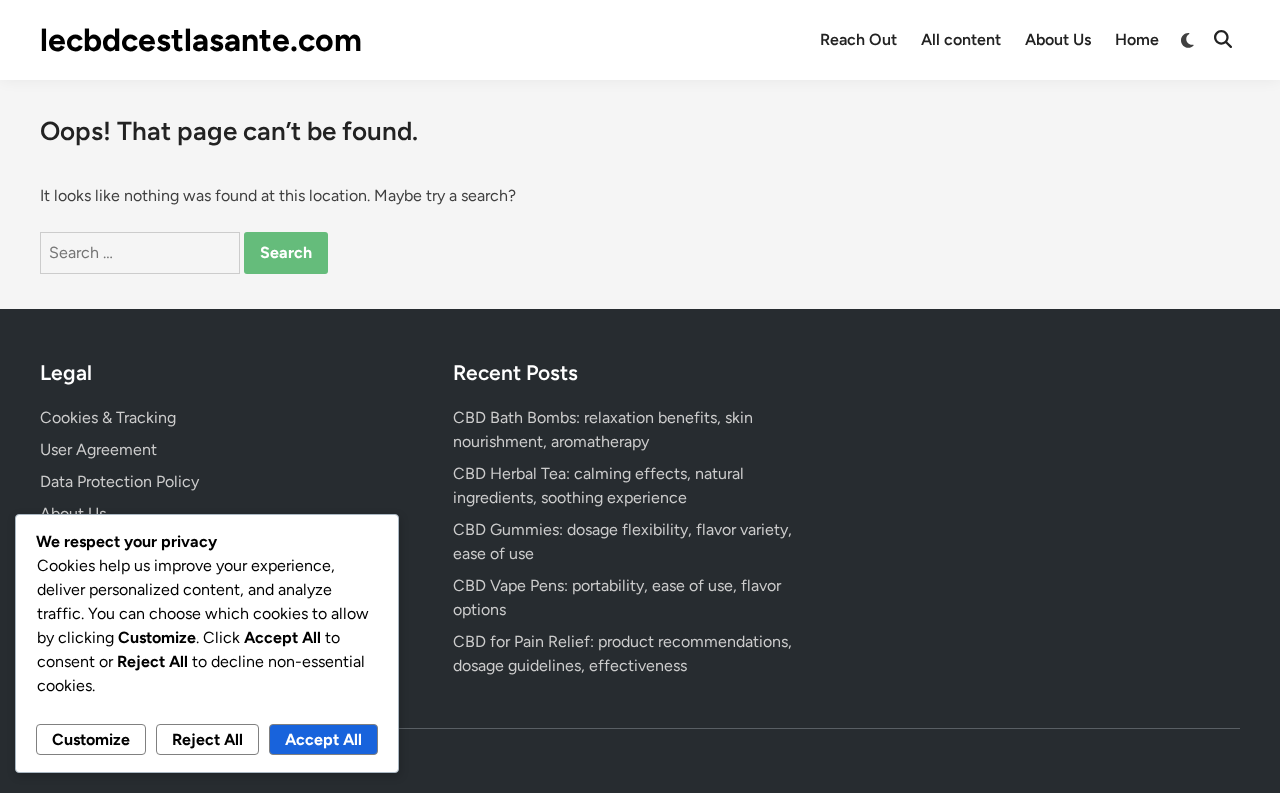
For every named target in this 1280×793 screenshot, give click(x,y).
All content (961, 39)
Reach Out (858, 39)
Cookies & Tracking (108, 417)
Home (1137, 39)
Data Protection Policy (119, 481)
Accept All (323, 739)
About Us (1058, 39)
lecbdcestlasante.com (201, 40)
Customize (91, 739)
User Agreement (98, 449)
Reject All (207, 739)
